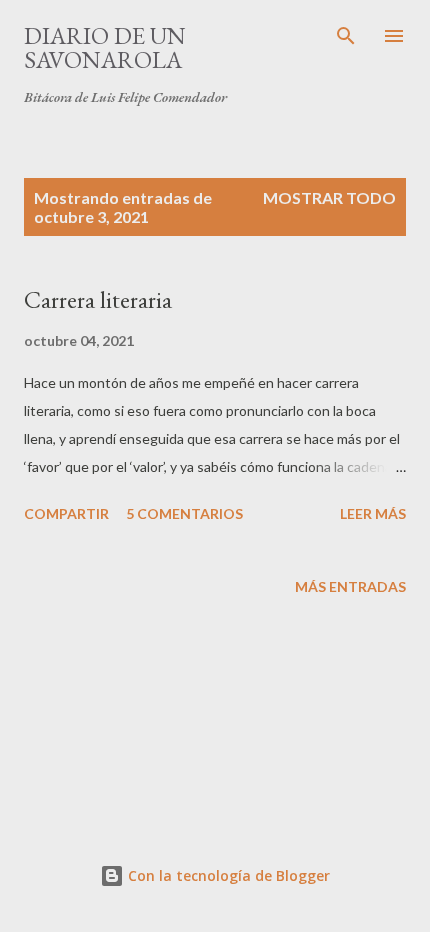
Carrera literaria (98, 299)
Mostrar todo (329, 197)
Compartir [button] (66, 513)
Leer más (373, 513)
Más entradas (350, 586)
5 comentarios (184, 513)
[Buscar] (346, 36)
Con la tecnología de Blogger (227, 875)
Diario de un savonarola (105, 47)
